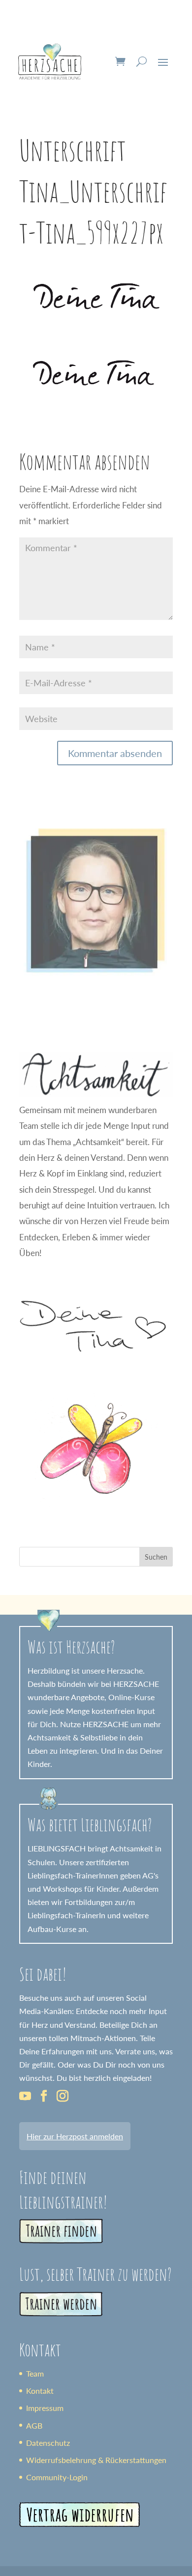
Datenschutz (48, 2443)
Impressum (45, 2408)
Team (35, 2373)
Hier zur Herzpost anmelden (75, 2136)
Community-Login (57, 2477)
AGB (34, 2425)
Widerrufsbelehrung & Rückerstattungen (96, 2460)
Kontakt (40, 2391)
